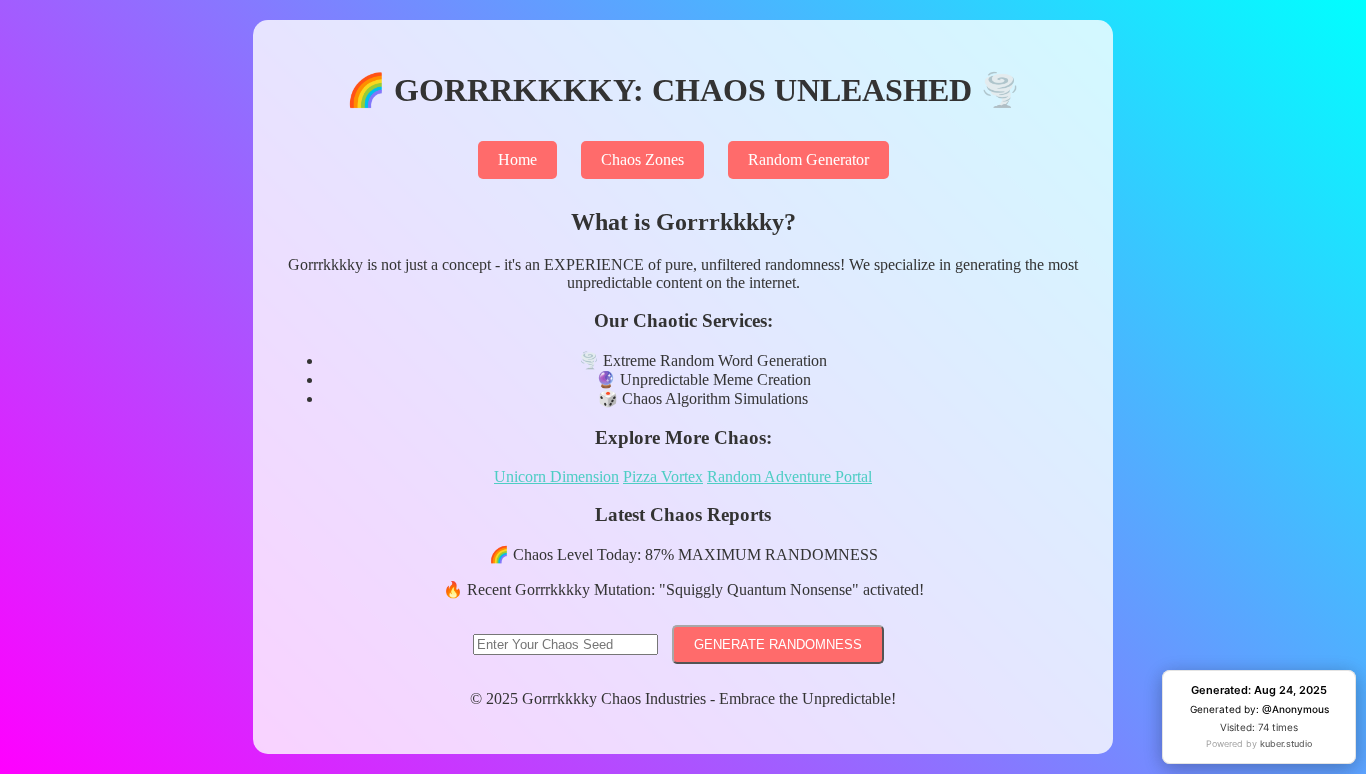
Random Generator (808, 159)
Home (517, 159)
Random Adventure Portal (789, 476)
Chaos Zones (642, 159)
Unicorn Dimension (556, 476)
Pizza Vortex (663, 476)
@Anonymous (1295, 709)
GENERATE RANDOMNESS (778, 644)
